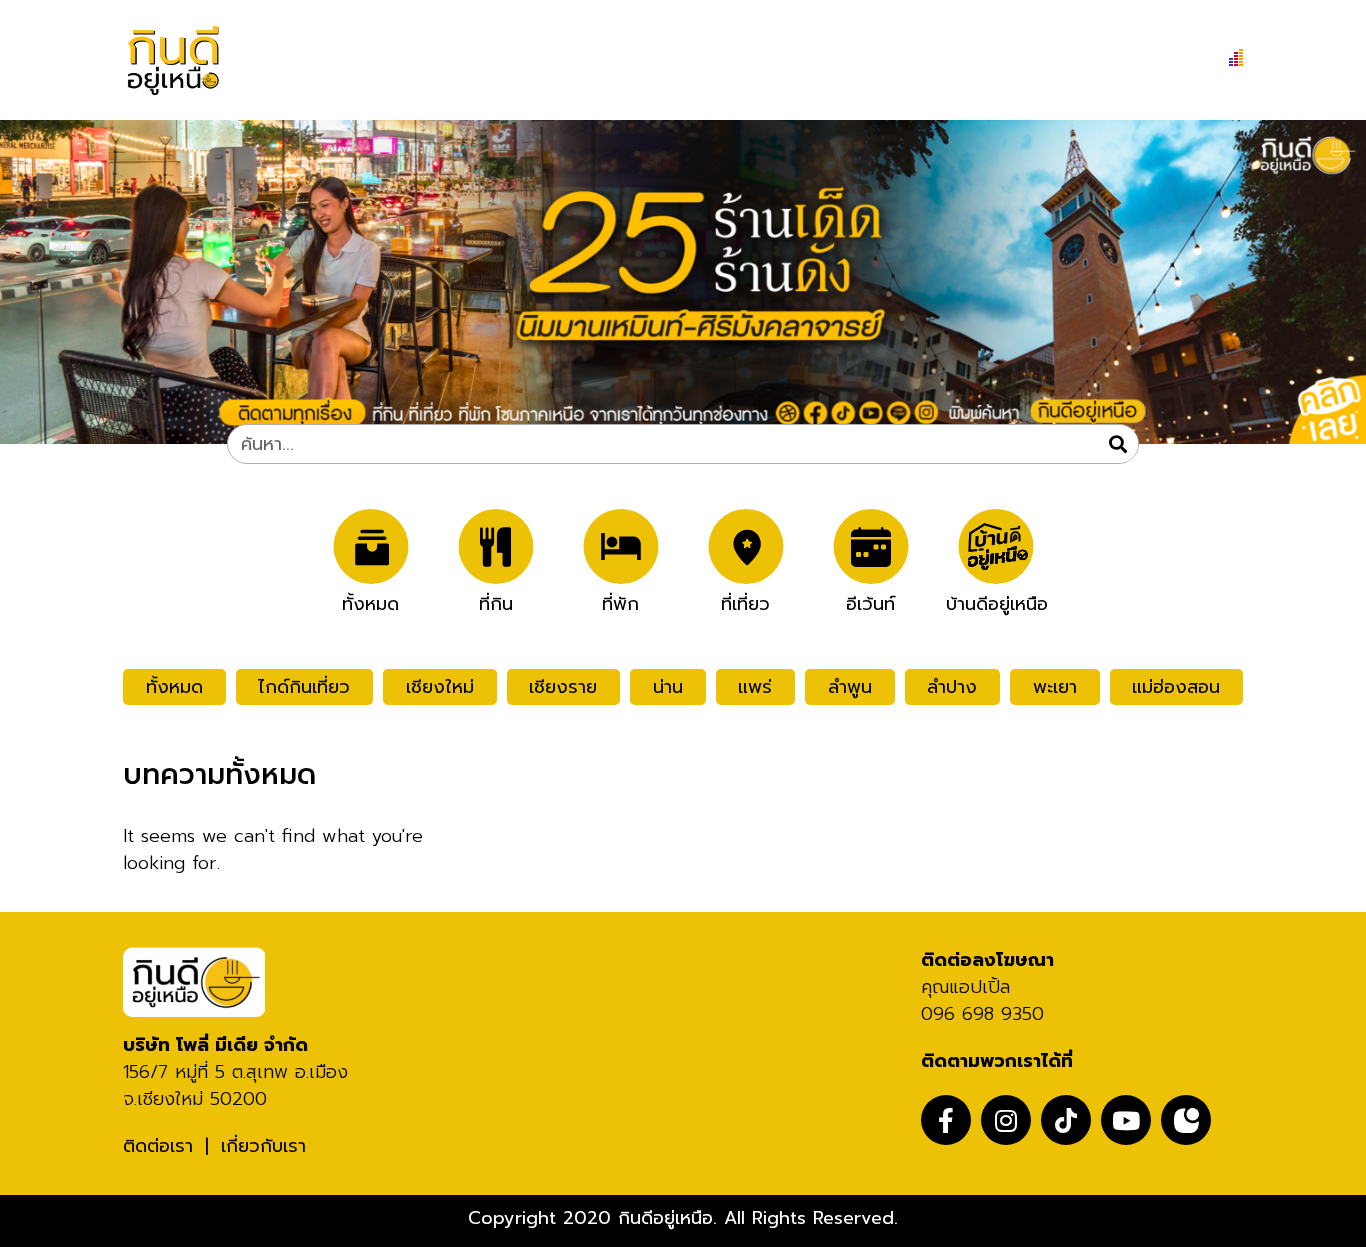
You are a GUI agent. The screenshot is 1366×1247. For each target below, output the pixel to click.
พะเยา (1055, 687)
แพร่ (755, 687)
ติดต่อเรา (158, 1146)
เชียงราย (563, 687)
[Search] (1118, 444)
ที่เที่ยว (745, 602)
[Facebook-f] (946, 1120)
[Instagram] (1006, 1120)
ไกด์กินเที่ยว (304, 687)
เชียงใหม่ (440, 687)
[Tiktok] (1066, 1120)
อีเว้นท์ (870, 602)
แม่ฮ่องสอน (1176, 687)
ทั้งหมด (370, 602)
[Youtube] (1126, 1120)
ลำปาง (952, 687)
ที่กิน (496, 602)
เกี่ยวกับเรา (263, 1146)
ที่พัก (620, 602)
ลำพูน (850, 687)
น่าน (668, 687)
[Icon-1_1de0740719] (1186, 1120)
